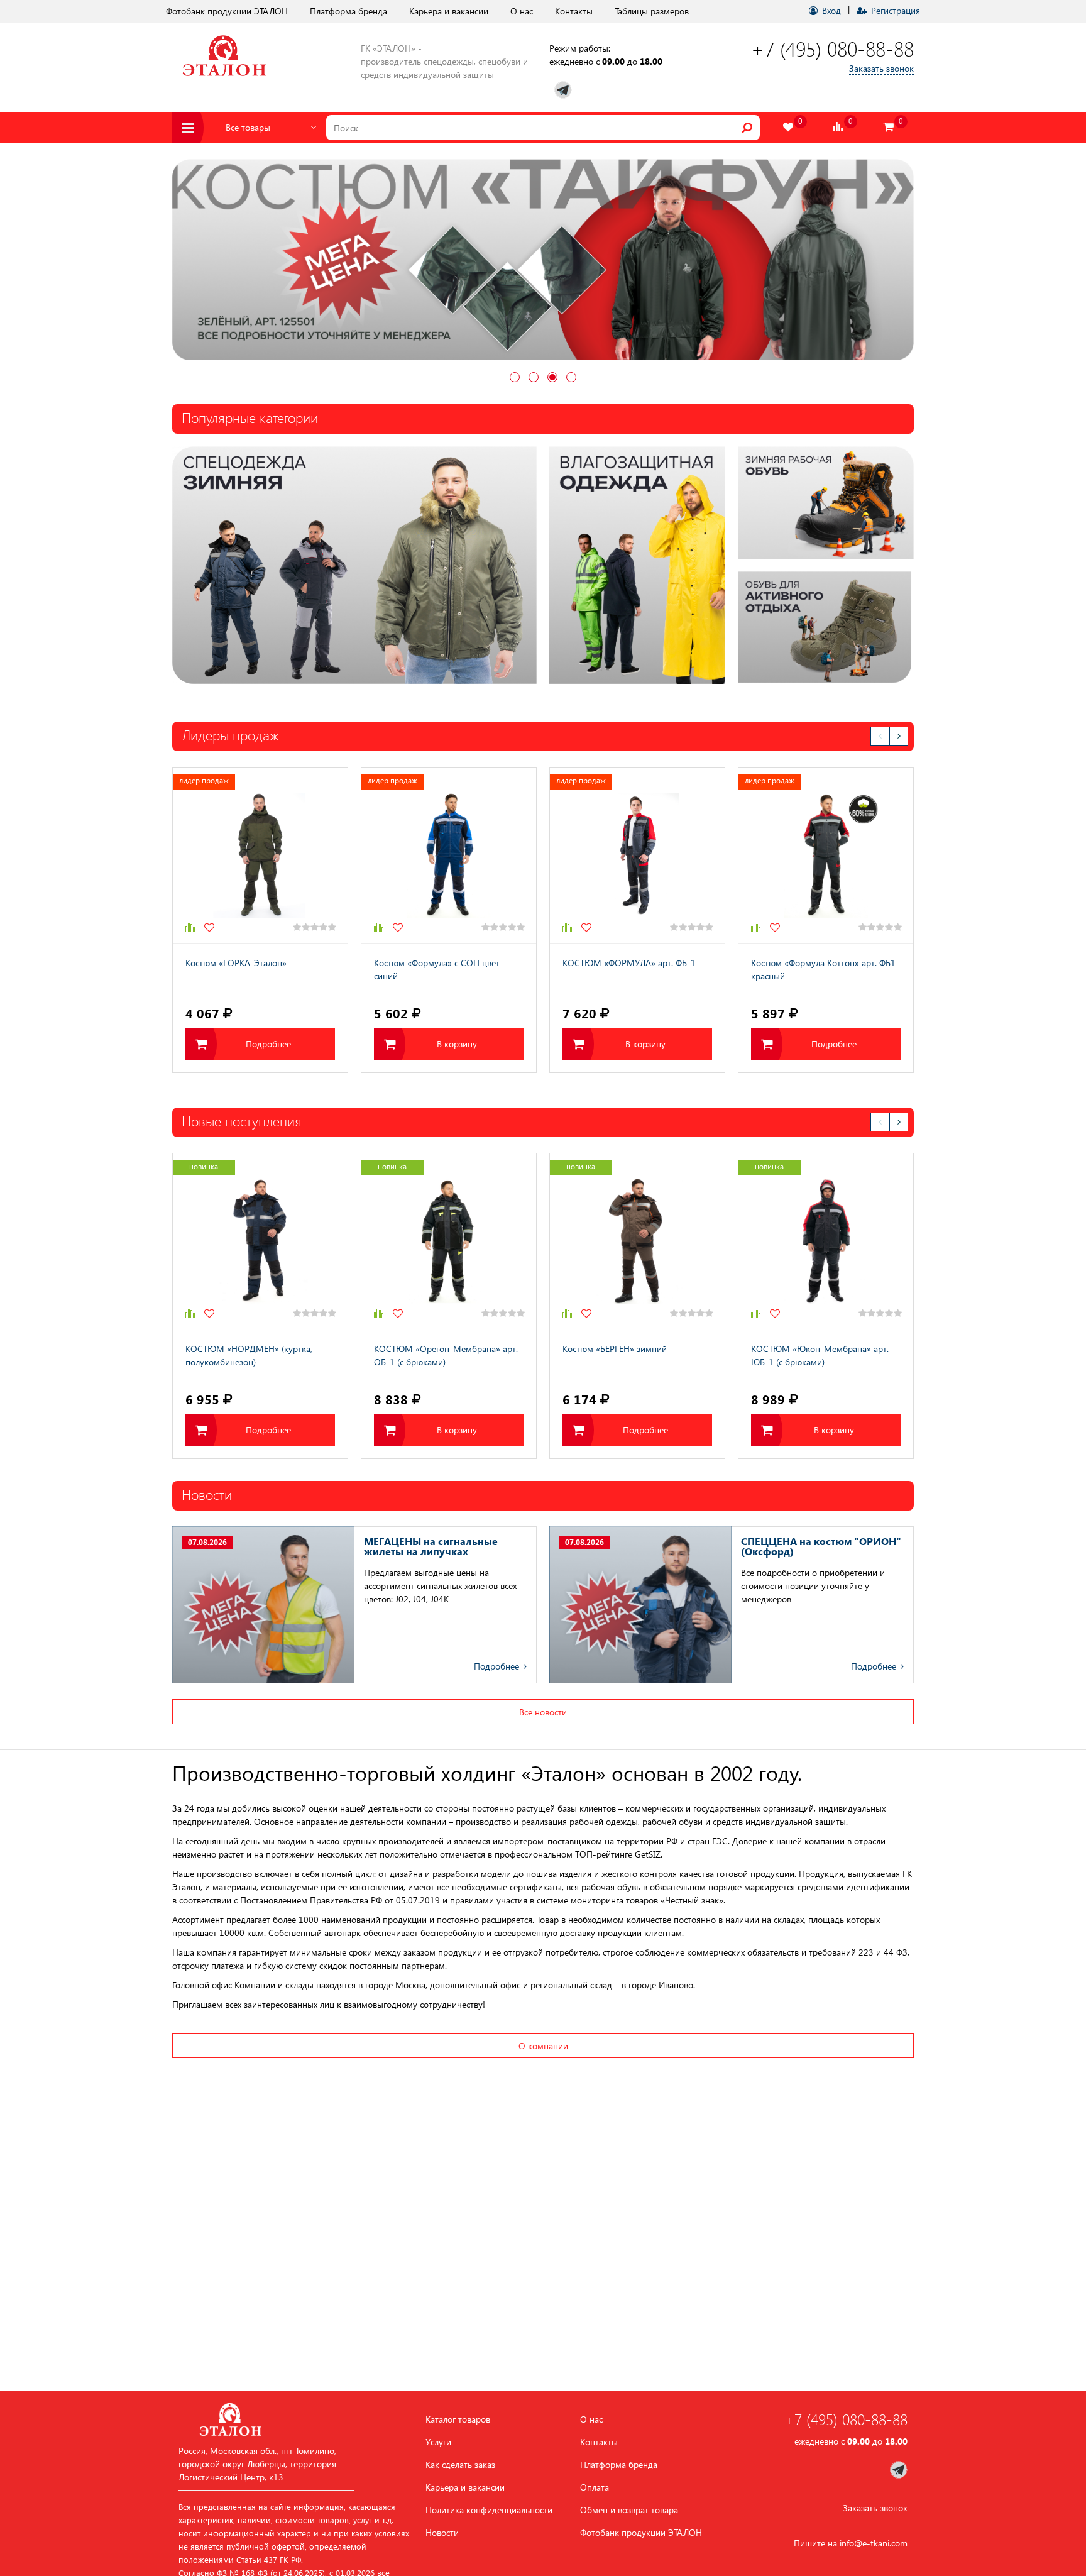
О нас (522, 11)
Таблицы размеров (652, 11)
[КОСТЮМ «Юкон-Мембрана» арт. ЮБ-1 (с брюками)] (826, 1242)
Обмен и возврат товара (629, 2510)
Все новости (543, 1713)
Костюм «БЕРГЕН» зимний (615, 1349)
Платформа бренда (348, 11)
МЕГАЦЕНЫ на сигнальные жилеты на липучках (431, 1547)
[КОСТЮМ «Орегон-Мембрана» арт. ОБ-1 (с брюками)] (449, 1242)
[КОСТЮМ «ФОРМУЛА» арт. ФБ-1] (637, 856)
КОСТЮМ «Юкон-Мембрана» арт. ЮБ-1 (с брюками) (820, 1356)
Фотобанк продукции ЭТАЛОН (227, 11)
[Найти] (747, 128)
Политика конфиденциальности (489, 2510)
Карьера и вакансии (449, 11)
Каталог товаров (458, 2419)
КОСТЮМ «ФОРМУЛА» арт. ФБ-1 (629, 963)
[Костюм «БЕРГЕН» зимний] (637, 1242)
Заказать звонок (881, 68)
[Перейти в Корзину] (889, 127)
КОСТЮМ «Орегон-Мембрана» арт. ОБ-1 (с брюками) (446, 1356)
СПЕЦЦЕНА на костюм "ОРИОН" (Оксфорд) (821, 1547)
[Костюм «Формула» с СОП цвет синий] (449, 856)
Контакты (574, 11)
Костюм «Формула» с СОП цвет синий (437, 970)
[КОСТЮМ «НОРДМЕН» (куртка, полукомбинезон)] (260, 1242)
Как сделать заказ (460, 2465)
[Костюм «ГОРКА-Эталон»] (260, 856)
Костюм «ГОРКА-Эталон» (236, 963)
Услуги (438, 2442)
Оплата (595, 2487)
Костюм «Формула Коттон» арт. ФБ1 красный (823, 970)
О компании (543, 2046)
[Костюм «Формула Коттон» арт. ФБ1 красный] (826, 856)
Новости (442, 2533)
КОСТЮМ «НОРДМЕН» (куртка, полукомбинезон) (249, 1356)
